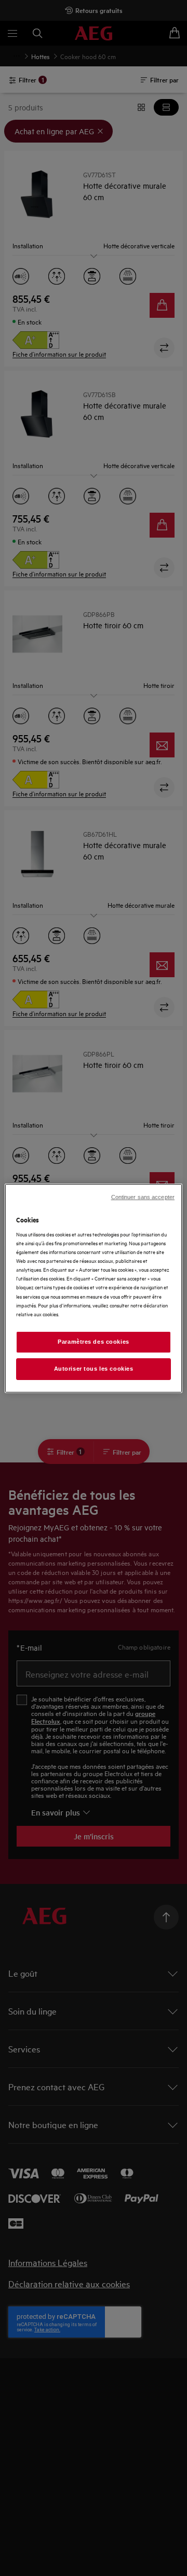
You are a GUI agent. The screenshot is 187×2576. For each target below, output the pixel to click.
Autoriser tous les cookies (94, 1369)
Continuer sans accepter (143, 1196)
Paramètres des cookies (94, 1342)
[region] (94, 1288)
